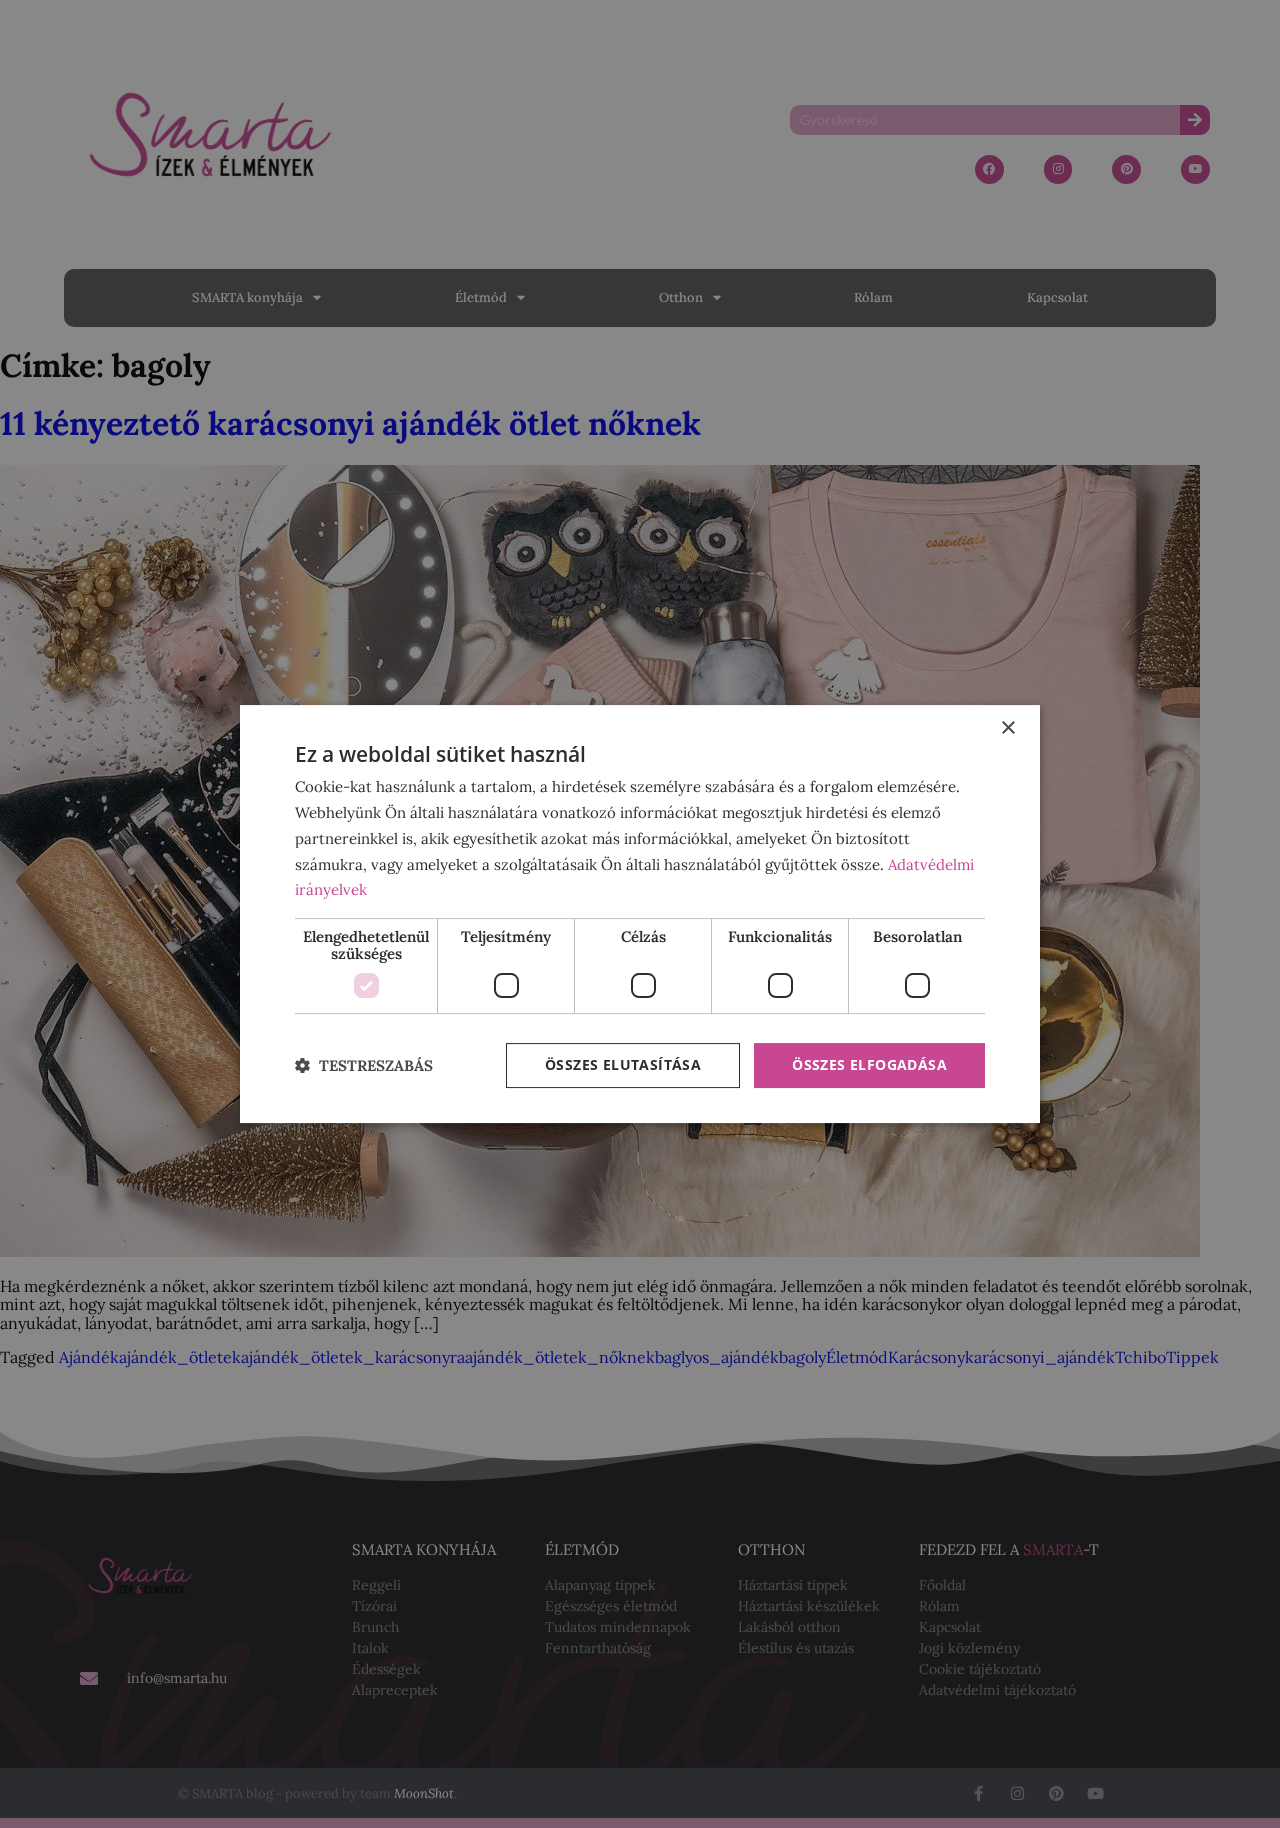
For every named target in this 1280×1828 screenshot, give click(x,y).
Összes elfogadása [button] (869, 1064)
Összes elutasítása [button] (623, 1064)
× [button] (1007, 728)
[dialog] (640, 914)
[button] (364, 1065)
